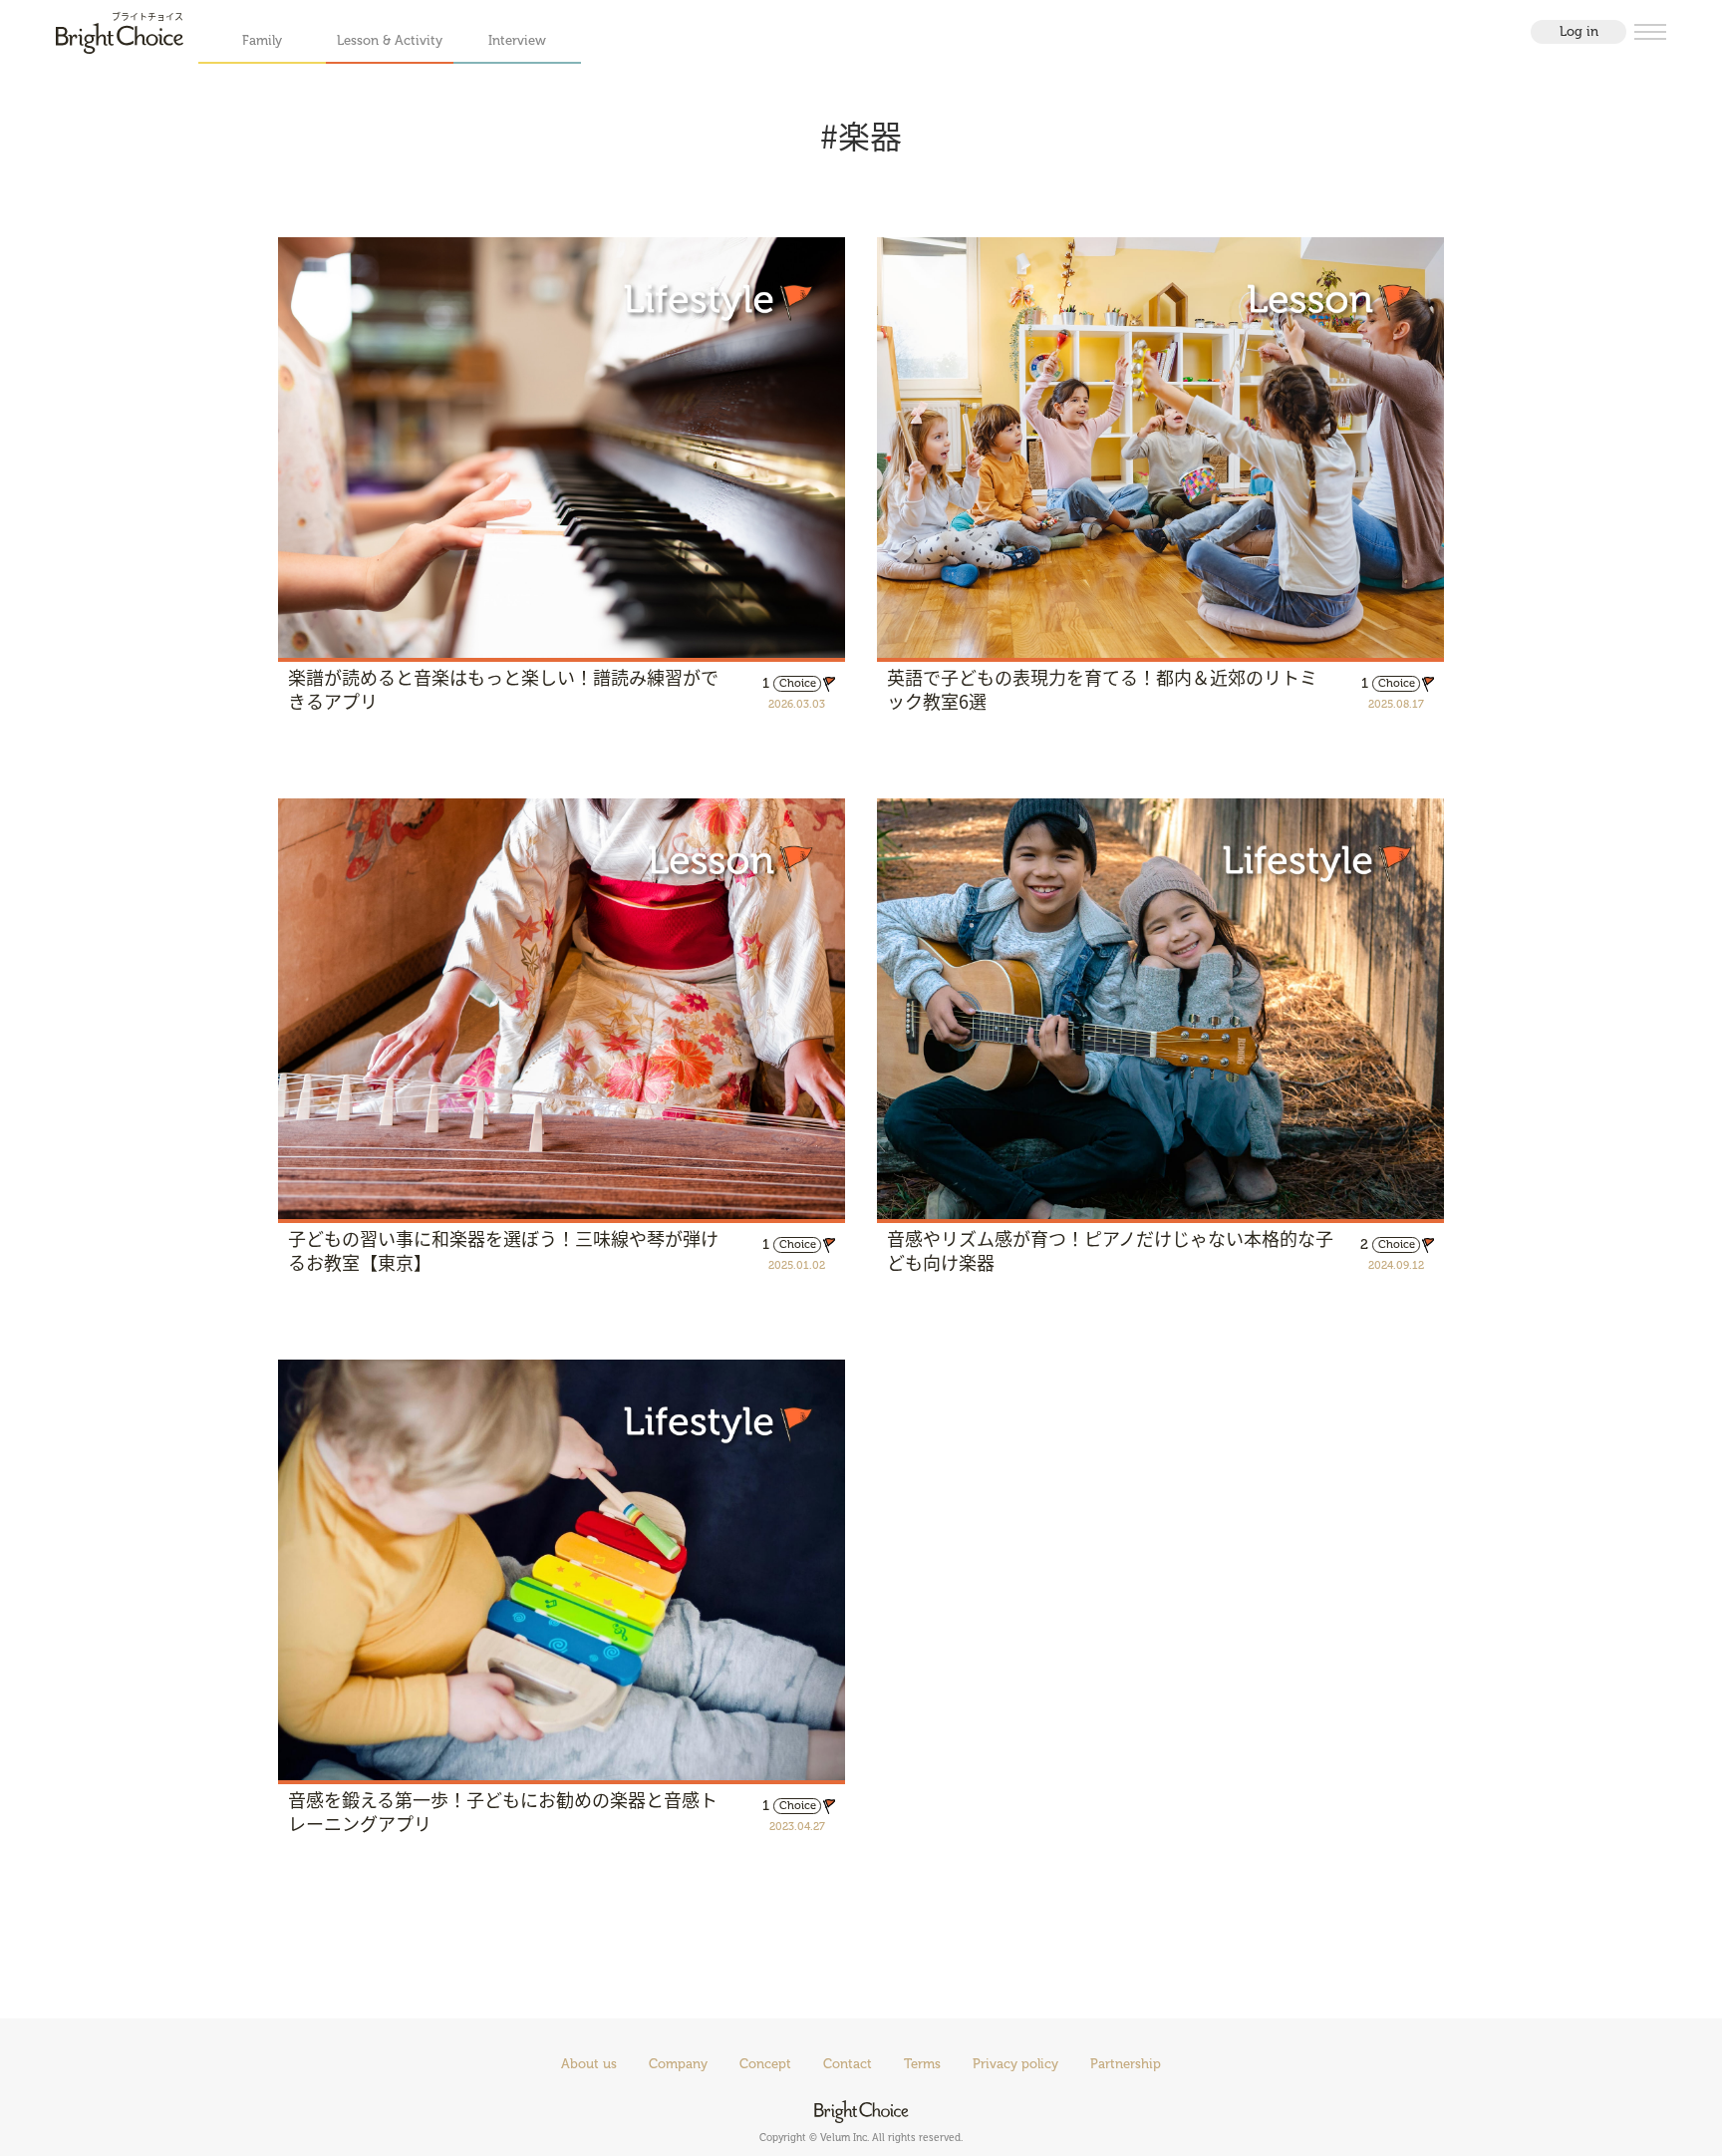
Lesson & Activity (390, 40)
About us (589, 2064)
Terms (922, 2064)
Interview (517, 40)
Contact (848, 2064)
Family (262, 40)
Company (678, 2064)
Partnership (1126, 2064)
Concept (765, 2064)
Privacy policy (1015, 2064)
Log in (1579, 31)
